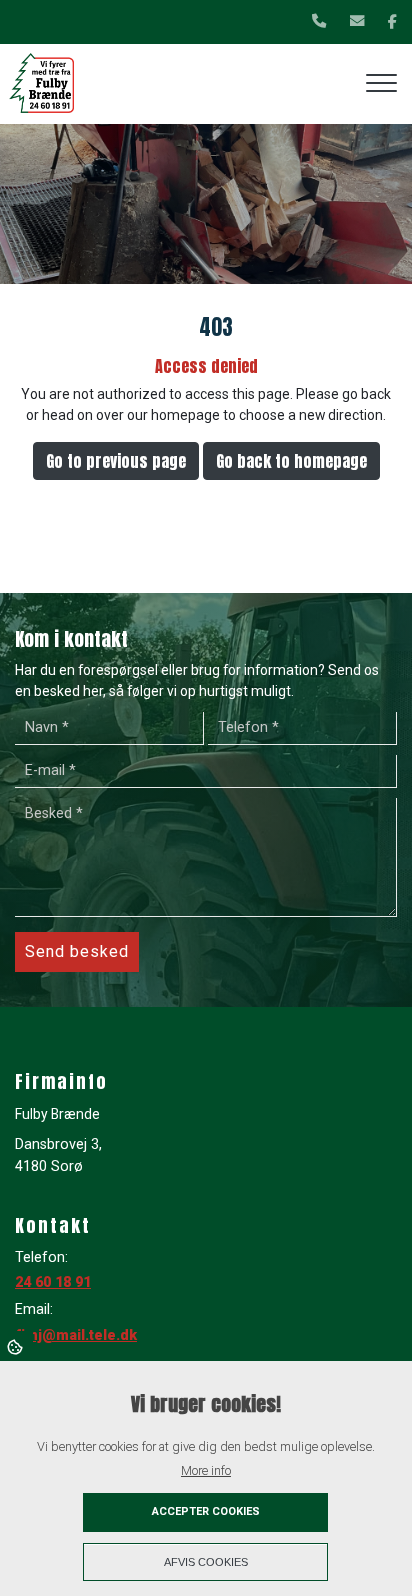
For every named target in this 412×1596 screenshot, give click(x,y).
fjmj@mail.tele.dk (76, 1335)
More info (206, 1470)
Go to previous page (116, 461)
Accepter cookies (206, 1511)
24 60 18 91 (53, 1282)
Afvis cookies (206, 1562)
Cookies (16, 1346)
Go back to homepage (291, 461)
